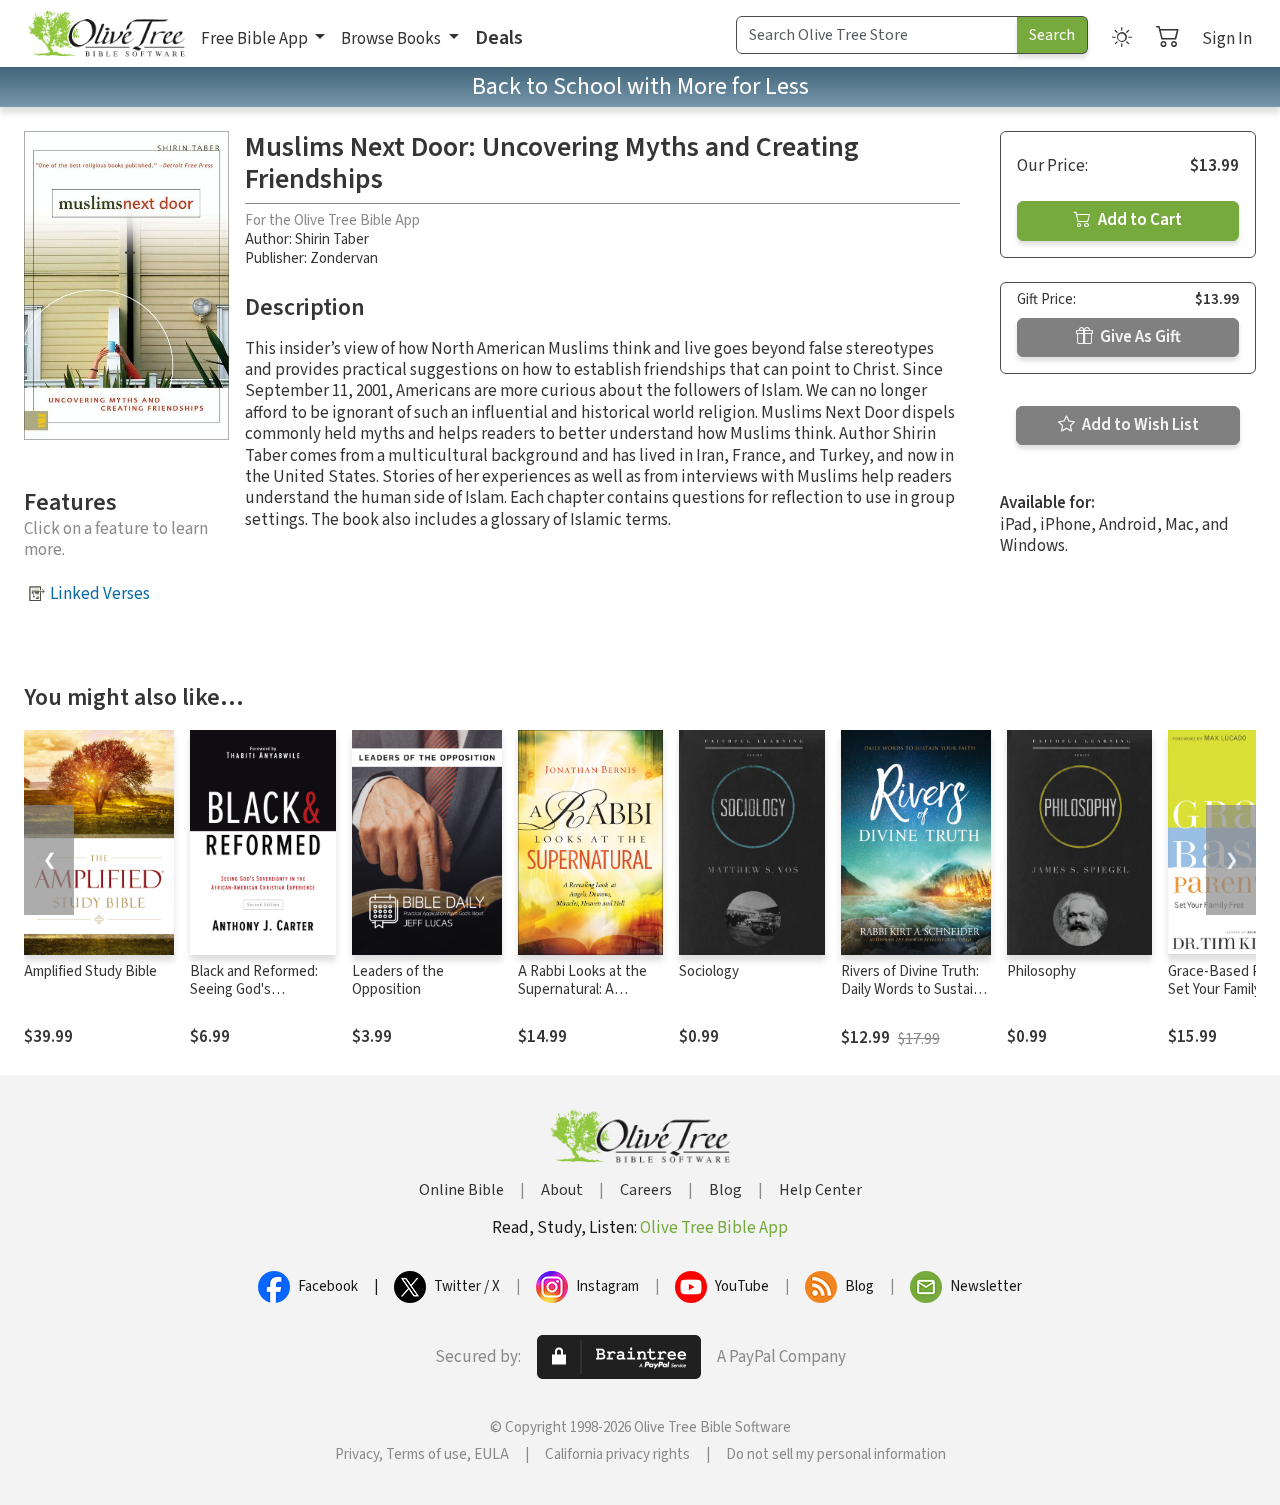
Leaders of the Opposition (398, 981)
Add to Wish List (1139, 425)
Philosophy (1041, 971)
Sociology (709, 971)
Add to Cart (1138, 220)
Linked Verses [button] (100, 594)
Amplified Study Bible (90, 971)
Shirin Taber (332, 239)
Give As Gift (1139, 337)
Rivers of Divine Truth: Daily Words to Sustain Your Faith (911, 990)
